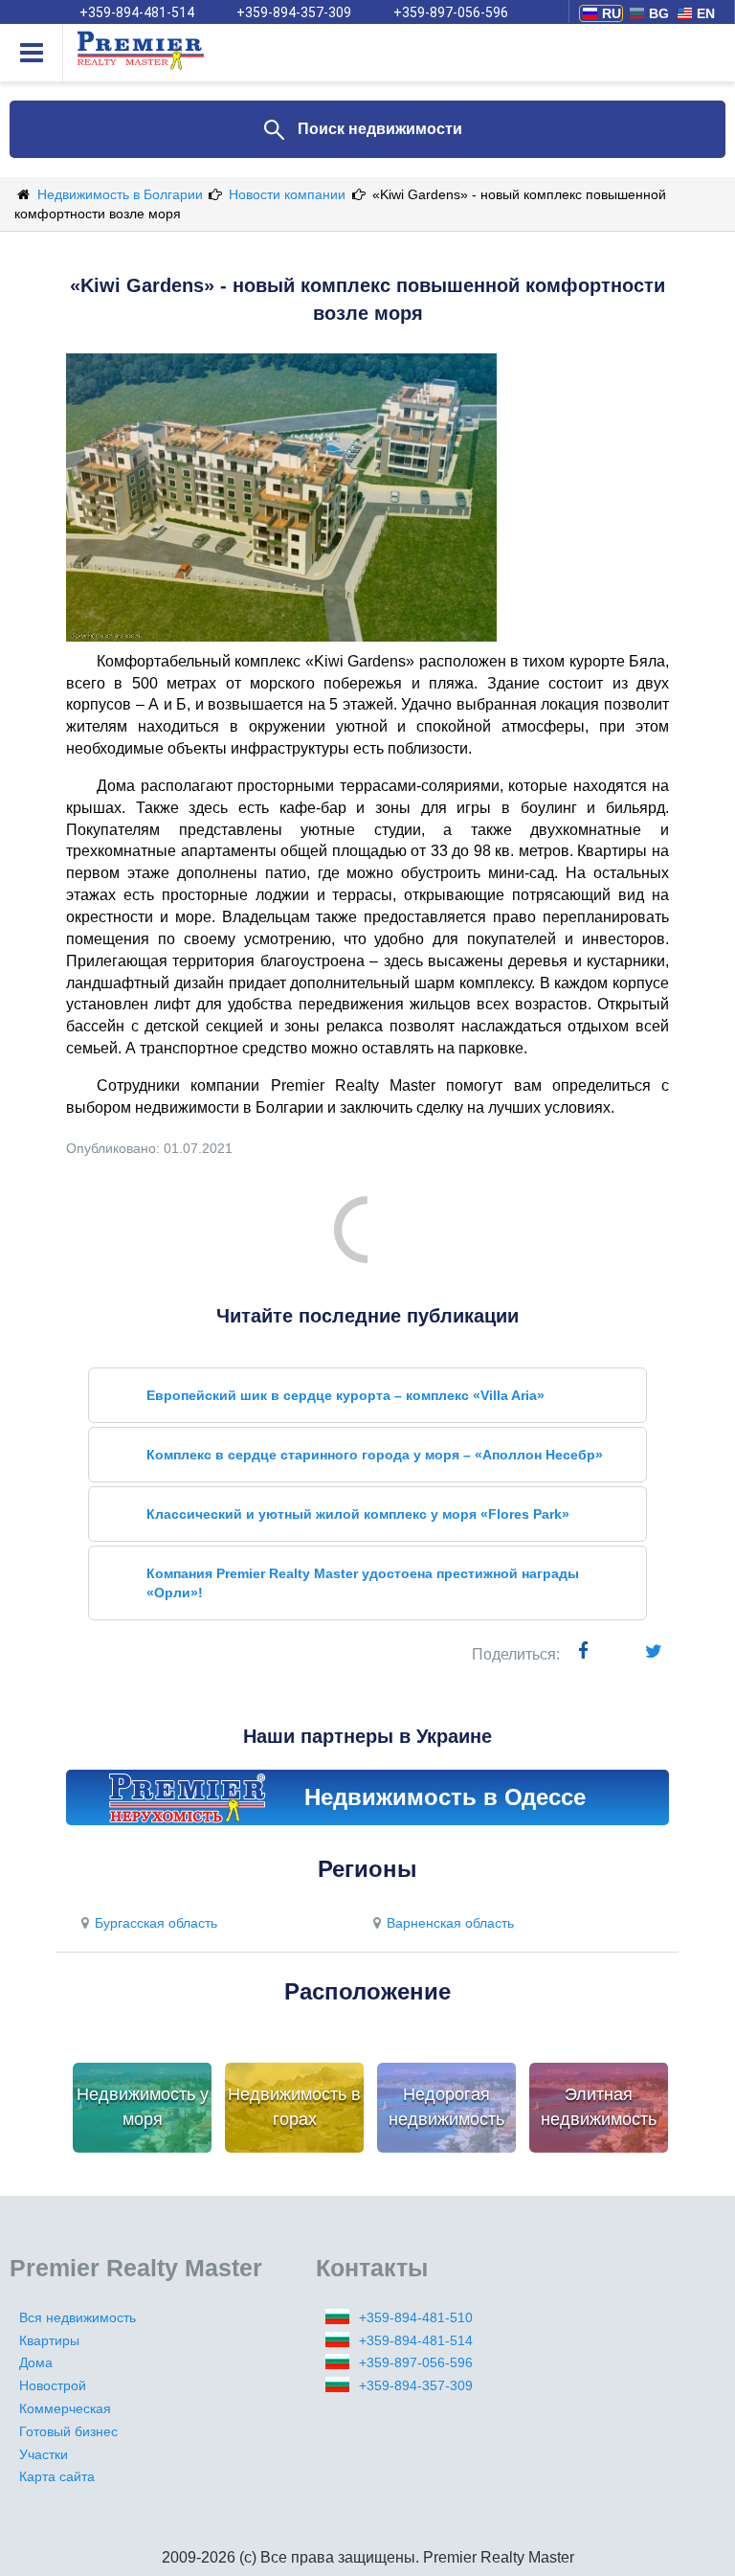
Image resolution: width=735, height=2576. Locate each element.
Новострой (53, 2385)
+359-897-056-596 (451, 12)
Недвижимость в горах (294, 2107)
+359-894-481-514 (137, 12)
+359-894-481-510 (416, 2317)
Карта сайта (57, 2476)
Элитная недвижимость (599, 2107)
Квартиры (49, 2340)
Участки (44, 2454)
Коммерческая (65, 2408)
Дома (36, 2362)
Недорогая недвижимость (446, 2107)
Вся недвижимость (78, 2317)
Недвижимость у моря (143, 2107)
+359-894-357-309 (294, 12)
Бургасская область (156, 1923)
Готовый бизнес (68, 2431)
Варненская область (450, 1923)
